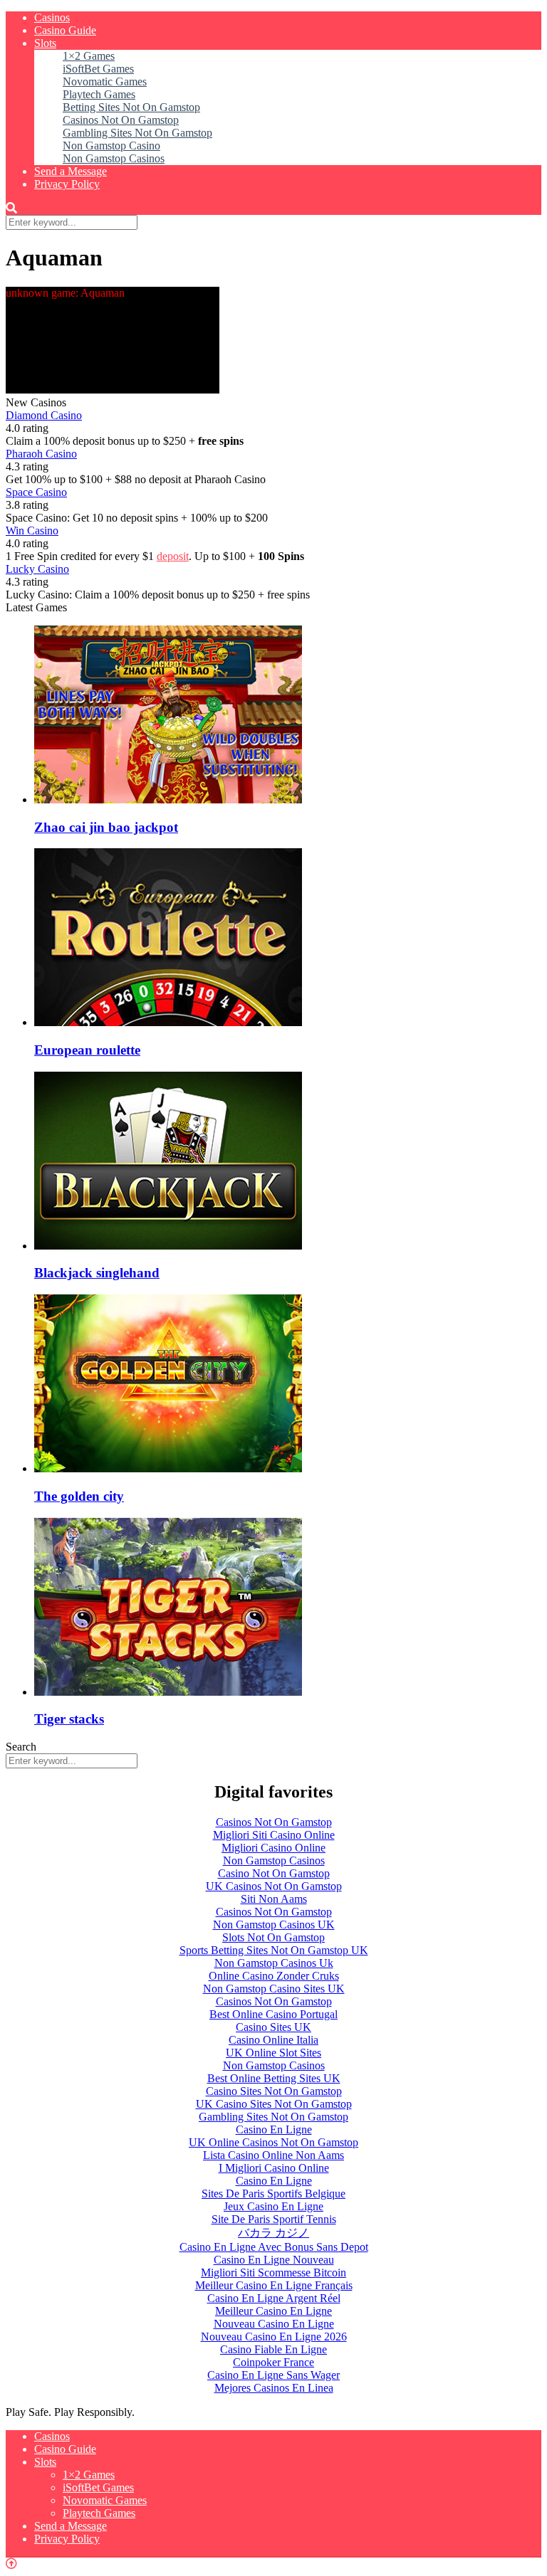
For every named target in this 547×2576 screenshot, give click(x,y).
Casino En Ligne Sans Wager (273, 2375)
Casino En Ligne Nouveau (274, 2260)
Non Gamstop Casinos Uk (274, 1963)
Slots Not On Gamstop (273, 1937)
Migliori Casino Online (273, 1848)
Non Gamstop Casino (111, 146)
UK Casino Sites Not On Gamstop (274, 2104)
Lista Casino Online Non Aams (273, 2155)
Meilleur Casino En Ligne (273, 2311)
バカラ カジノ (273, 2233)
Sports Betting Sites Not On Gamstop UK (274, 1950)
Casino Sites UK (273, 2027)
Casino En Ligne (274, 2129)
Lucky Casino (37, 569)
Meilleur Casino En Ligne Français (274, 2285)
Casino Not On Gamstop (274, 1873)
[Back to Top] (11, 2564)
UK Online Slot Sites (273, 2053)
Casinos (52, 17)
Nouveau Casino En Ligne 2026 (274, 2337)
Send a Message (71, 171)
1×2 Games (89, 56)
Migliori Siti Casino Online (274, 1835)
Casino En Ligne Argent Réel (274, 2298)
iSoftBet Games (98, 69)
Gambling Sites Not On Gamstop (137, 133)
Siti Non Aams (274, 1899)
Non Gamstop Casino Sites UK (274, 1989)
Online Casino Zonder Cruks (274, 1976)
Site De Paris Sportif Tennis (274, 2219)
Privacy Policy (67, 184)
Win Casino (32, 530)
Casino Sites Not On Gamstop (274, 2091)
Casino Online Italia (273, 2040)
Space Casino (36, 492)
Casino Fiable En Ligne (273, 2349)
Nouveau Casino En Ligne (274, 2324)
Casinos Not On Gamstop (121, 120)
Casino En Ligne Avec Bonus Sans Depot (274, 2247)
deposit (173, 556)
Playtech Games (99, 94)
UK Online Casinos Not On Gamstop (273, 2142)
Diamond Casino (44, 415)
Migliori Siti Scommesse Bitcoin (273, 2273)
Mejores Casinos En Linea (274, 2388)
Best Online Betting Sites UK (274, 2078)
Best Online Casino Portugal (273, 2014)
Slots (45, 43)
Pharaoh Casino (41, 454)
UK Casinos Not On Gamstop (274, 1886)
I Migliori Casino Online (274, 2168)
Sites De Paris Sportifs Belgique (273, 2194)
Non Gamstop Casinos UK (274, 1925)
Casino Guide (65, 30)
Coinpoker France (273, 2362)
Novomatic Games (105, 81)
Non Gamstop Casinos (114, 158)
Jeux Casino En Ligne (273, 2206)
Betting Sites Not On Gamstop (131, 107)
